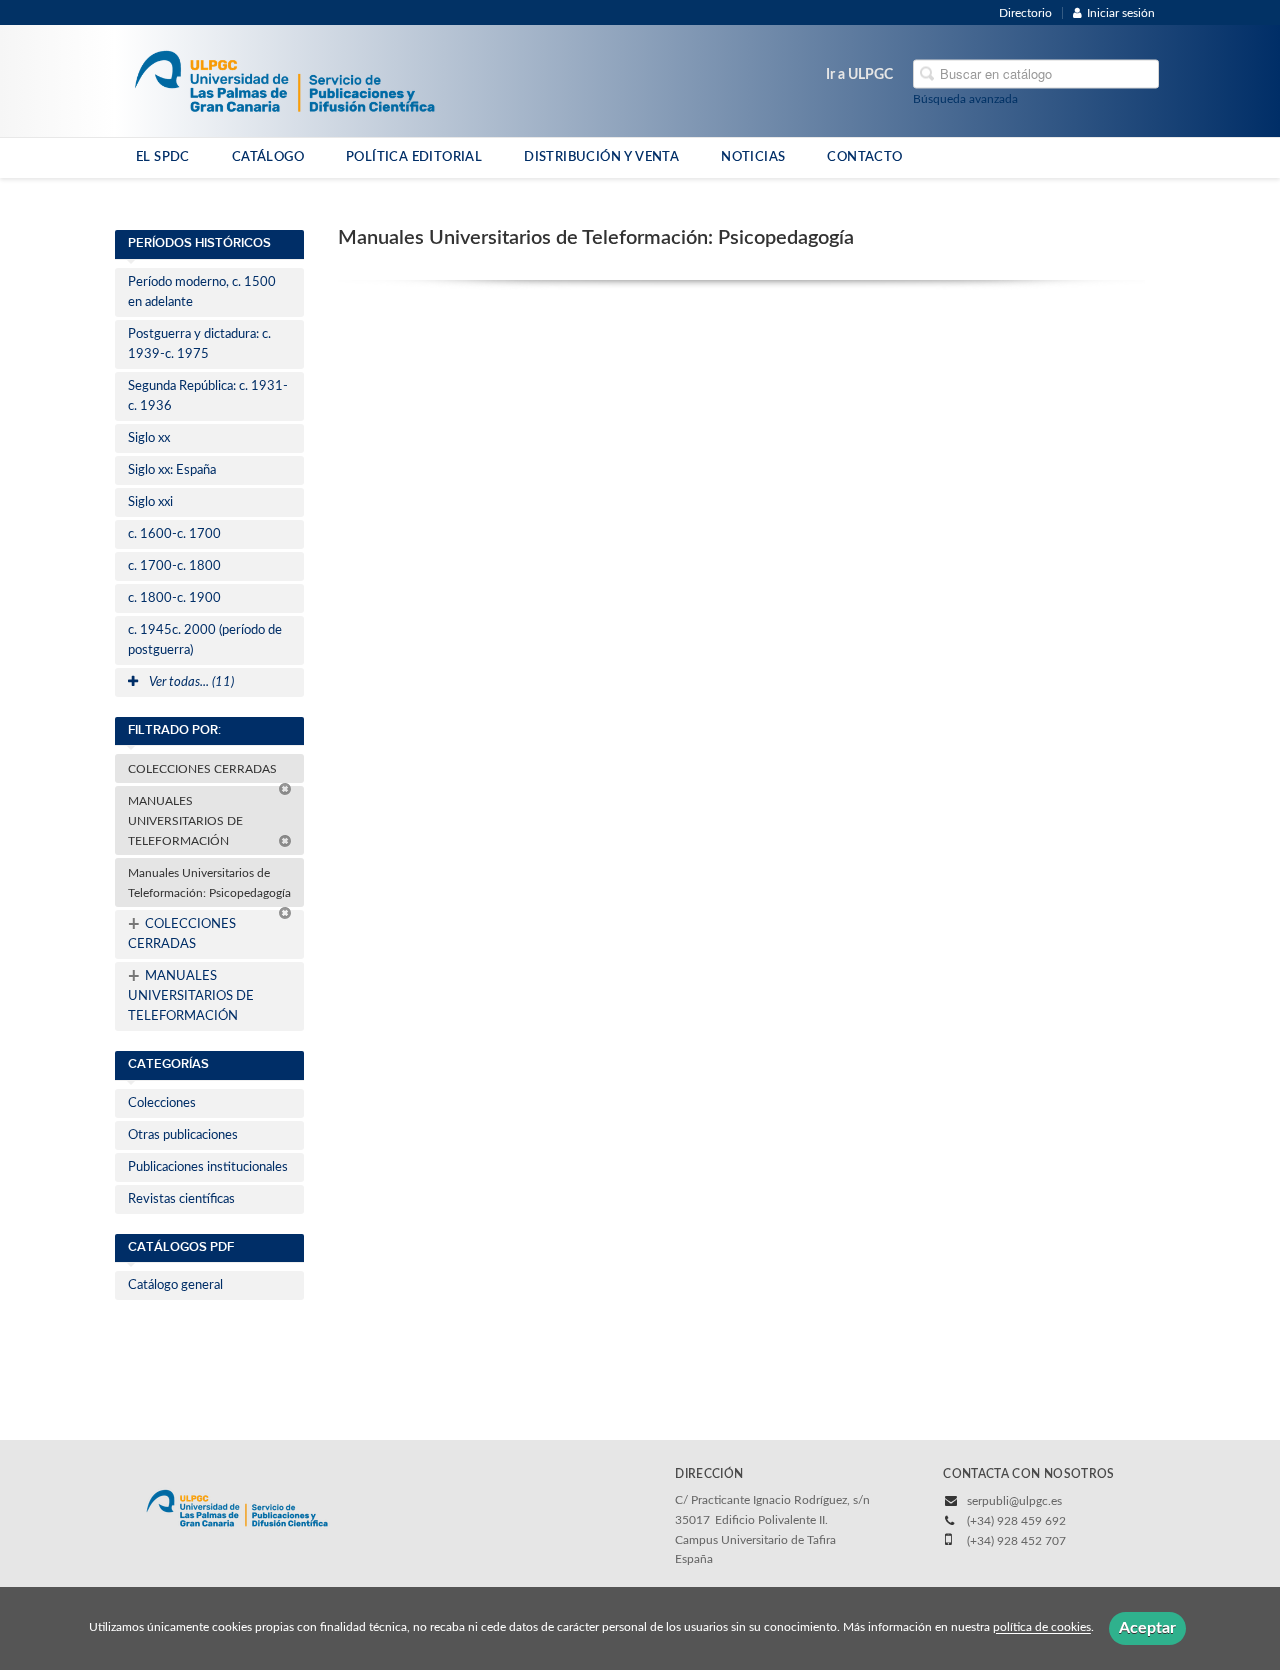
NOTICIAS (753, 157)
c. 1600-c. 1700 (174, 534)
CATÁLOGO (268, 157)
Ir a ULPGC (859, 75)
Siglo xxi (150, 502)
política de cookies (1042, 1628)
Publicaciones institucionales (208, 1167)
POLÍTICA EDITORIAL (414, 157)
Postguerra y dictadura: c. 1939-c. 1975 (199, 344)
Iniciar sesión (1121, 13)
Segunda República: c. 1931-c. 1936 (208, 396)
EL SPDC (163, 157)
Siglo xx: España (172, 470)
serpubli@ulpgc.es (1014, 1501)
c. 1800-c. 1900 (174, 598)
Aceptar (1147, 1628)
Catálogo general (175, 1285)
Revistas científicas (181, 1199)
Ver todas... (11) (190, 682)
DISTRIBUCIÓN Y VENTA (601, 157)
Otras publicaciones (183, 1135)
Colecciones (162, 1103)
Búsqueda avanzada (965, 99)
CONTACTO (864, 157)
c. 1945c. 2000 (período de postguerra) (205, 640)
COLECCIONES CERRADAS (204, 769)
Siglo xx (149, 438)
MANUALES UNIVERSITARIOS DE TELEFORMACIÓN (185, 821)
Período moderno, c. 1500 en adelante (202, 292)
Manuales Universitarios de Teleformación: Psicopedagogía (211, 883)
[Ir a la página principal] (284, 80)
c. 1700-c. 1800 (174, 566)
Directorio (1025, 13)
